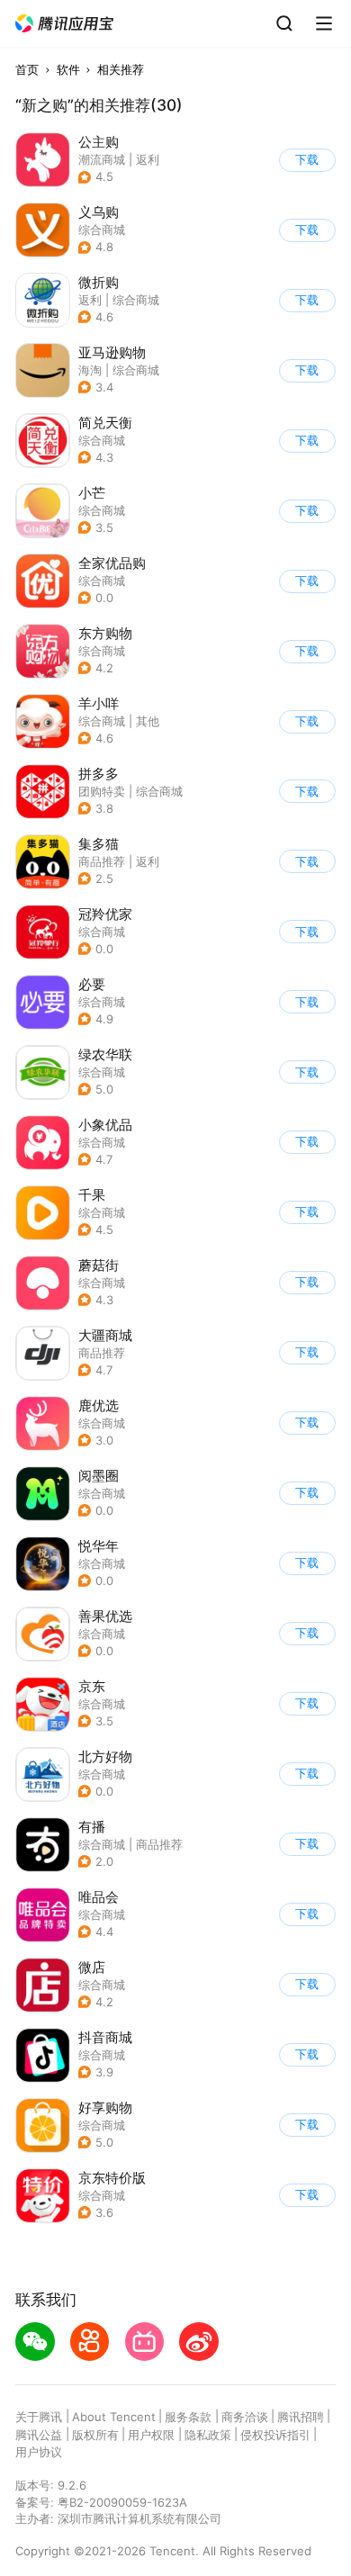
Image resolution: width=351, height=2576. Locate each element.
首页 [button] (27, 69)
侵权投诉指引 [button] (275, 2435)
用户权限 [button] (151, 2435)
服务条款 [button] (188, 2417)
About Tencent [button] (114, 2417)
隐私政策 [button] (208, 2435)
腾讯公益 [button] (39, 2435)
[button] (65, 24)
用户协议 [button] (39, 2452)
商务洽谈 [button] (245, 2417)
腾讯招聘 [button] (301, 2417)
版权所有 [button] (95, 2435)
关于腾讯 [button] (39, 2417)
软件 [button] (68, 69)
